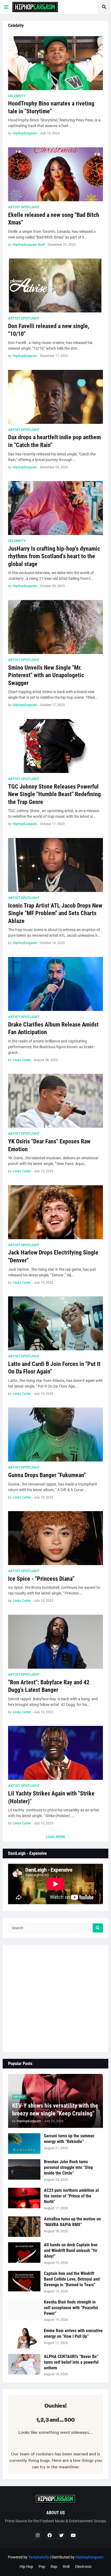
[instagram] (38, 2535)
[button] (6, 7)
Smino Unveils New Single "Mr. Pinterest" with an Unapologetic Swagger (46, 675)
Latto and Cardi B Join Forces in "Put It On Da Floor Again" (54, 1368)
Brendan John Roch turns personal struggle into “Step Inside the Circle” (68, 2167)
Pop (42, 2567)
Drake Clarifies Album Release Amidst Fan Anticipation (53, 1028)
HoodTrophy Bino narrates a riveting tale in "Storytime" (51, 107)
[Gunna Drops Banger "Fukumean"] (55, 1434)
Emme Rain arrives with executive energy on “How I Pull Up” (73, 2333)
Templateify (39, 2557)
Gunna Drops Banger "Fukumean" (47, 1475)
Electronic (83, 2567)
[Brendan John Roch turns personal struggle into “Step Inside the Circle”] (24, 2169)
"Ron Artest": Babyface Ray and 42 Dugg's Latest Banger (49, 1686)
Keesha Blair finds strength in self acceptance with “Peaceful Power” (71, 2308)
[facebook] (50, 2535)
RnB (66, 2567)
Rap (54, 2567)
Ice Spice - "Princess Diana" (41, 1579)
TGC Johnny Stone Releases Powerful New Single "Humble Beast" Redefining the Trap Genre (54, 794)
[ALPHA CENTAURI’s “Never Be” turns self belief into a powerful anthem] (24, 2364)
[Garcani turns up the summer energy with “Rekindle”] (24, 2144)
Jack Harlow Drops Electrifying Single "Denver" (53, 1256)
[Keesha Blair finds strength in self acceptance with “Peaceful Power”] (24, 2310)
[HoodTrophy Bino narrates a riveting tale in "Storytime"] (55, 63)
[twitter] (61, 2535)
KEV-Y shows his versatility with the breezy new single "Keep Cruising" (55, 2110)
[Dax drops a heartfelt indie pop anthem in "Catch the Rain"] (55, 397)
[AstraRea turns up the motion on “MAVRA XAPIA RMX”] (24, 2227)
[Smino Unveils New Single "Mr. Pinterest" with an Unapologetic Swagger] (55, 627)
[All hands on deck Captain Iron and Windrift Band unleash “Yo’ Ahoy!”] (24, 2253)
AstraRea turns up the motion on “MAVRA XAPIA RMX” (72, 2222)
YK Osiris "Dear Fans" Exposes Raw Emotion (49, 1145)
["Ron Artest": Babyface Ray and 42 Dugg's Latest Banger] (55, 1642)
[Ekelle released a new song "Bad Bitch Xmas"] (55, 174)
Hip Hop (26, 2567)
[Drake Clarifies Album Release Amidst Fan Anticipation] (55, 984)
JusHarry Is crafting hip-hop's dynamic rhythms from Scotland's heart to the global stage (54, 556)
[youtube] (73, 2535)
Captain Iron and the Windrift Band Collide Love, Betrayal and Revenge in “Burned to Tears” (72, 2279)
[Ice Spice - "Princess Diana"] (55, 1538)
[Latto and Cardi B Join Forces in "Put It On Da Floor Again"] (55, 1323)
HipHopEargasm (89, 2557)
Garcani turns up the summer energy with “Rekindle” (69, 2139)
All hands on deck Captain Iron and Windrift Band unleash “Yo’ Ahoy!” (71, 2250)
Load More (55, 1837)
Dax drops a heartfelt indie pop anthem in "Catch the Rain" (54, 441)
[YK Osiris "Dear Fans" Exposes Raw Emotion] (55, 1101)
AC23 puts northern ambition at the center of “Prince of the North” (71, 2196)
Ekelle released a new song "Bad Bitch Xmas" (54, 219)
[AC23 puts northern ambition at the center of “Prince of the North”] (24, 2198)
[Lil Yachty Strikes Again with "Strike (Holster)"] (55, 1753)
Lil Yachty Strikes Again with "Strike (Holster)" (51, 1797)
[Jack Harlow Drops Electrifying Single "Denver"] (55, 1212)
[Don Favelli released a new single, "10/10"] (55, 285)
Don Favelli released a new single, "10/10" (49, 330)
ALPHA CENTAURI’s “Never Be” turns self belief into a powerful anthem (71, 2362)
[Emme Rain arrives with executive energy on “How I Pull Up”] (24, 2338)
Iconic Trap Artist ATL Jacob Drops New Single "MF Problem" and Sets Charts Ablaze (55, 913)
